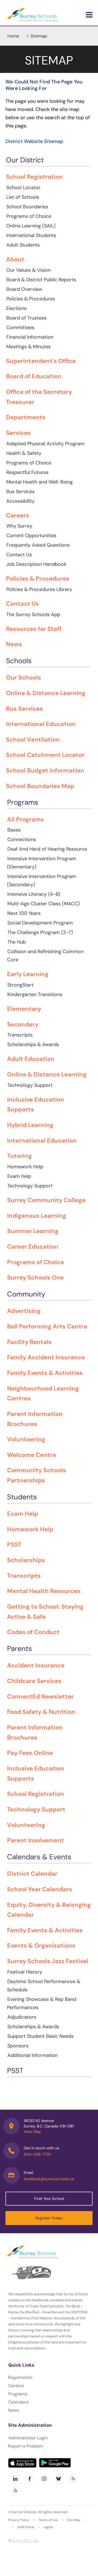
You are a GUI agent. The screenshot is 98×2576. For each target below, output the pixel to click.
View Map (32, 2132)
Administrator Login (28, 2438)
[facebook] (30, 2479)
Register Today (49, 2218)
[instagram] (44, 2479)
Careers (16, 2386)
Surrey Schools (24, 2512)
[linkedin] (15, 2479)
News (14, 2410)
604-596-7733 (37, 2154)
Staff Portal (26, 2527)
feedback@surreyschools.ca (49, 2179)
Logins (48, 2527)
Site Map (74, 2520)
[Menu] (89, 15)
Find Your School (49, 2199)
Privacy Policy (19, 2520)
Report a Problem (26, 2446)
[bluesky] (59, 2479)
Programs (18, 2394)
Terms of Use (48, 2520)
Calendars (18, 2402)
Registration (20, 2377)
